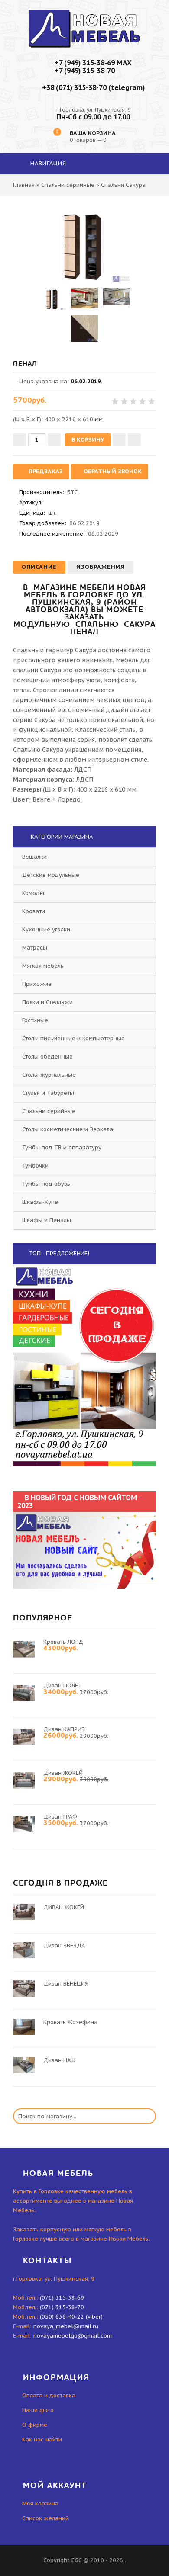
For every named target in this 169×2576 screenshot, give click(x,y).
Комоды (33, 893)
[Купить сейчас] (134, 440)
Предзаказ (45, 471)
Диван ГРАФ (60, 1817)
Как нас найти (42, 2440)
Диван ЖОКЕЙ (63, 1773)
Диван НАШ (59, 2060)
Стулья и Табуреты (48, 1093)
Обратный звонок (112, 471)
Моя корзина (40, 2504)
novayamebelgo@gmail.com (73, 2336)
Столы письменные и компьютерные (73, 1038)
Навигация (47, 163)
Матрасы (35, 948)
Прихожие (37, 984)
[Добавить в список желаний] (119, 440)
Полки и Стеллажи (47, 1002)
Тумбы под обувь (46, 1184)
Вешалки (34, 857)
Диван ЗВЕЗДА (64, 1946)
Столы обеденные (47, 1057)
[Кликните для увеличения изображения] (84, 245)
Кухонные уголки (46, 929)
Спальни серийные (49, 1111)
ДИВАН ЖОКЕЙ (64, 1907)
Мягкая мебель (43, 966)
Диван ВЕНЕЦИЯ (66, 1984)
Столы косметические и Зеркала (68, 1129)
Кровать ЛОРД (63, 1642)
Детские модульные (51, 875)
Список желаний (45, 2518)
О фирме (35, 2425)
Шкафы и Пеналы (47, 1220)
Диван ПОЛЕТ (63, 1686)
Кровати (34, 911)
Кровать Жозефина (70, 2022)
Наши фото (38, 2410)
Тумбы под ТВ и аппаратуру (62, 1147)
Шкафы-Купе (40, 1202)
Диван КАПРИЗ (64, 1729)
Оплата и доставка (49, 2395)
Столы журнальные (49, 1075)
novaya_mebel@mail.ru (66, 2326)
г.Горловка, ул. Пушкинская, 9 (93, 110)
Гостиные (35, 1020)
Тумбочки (35, 1166)
